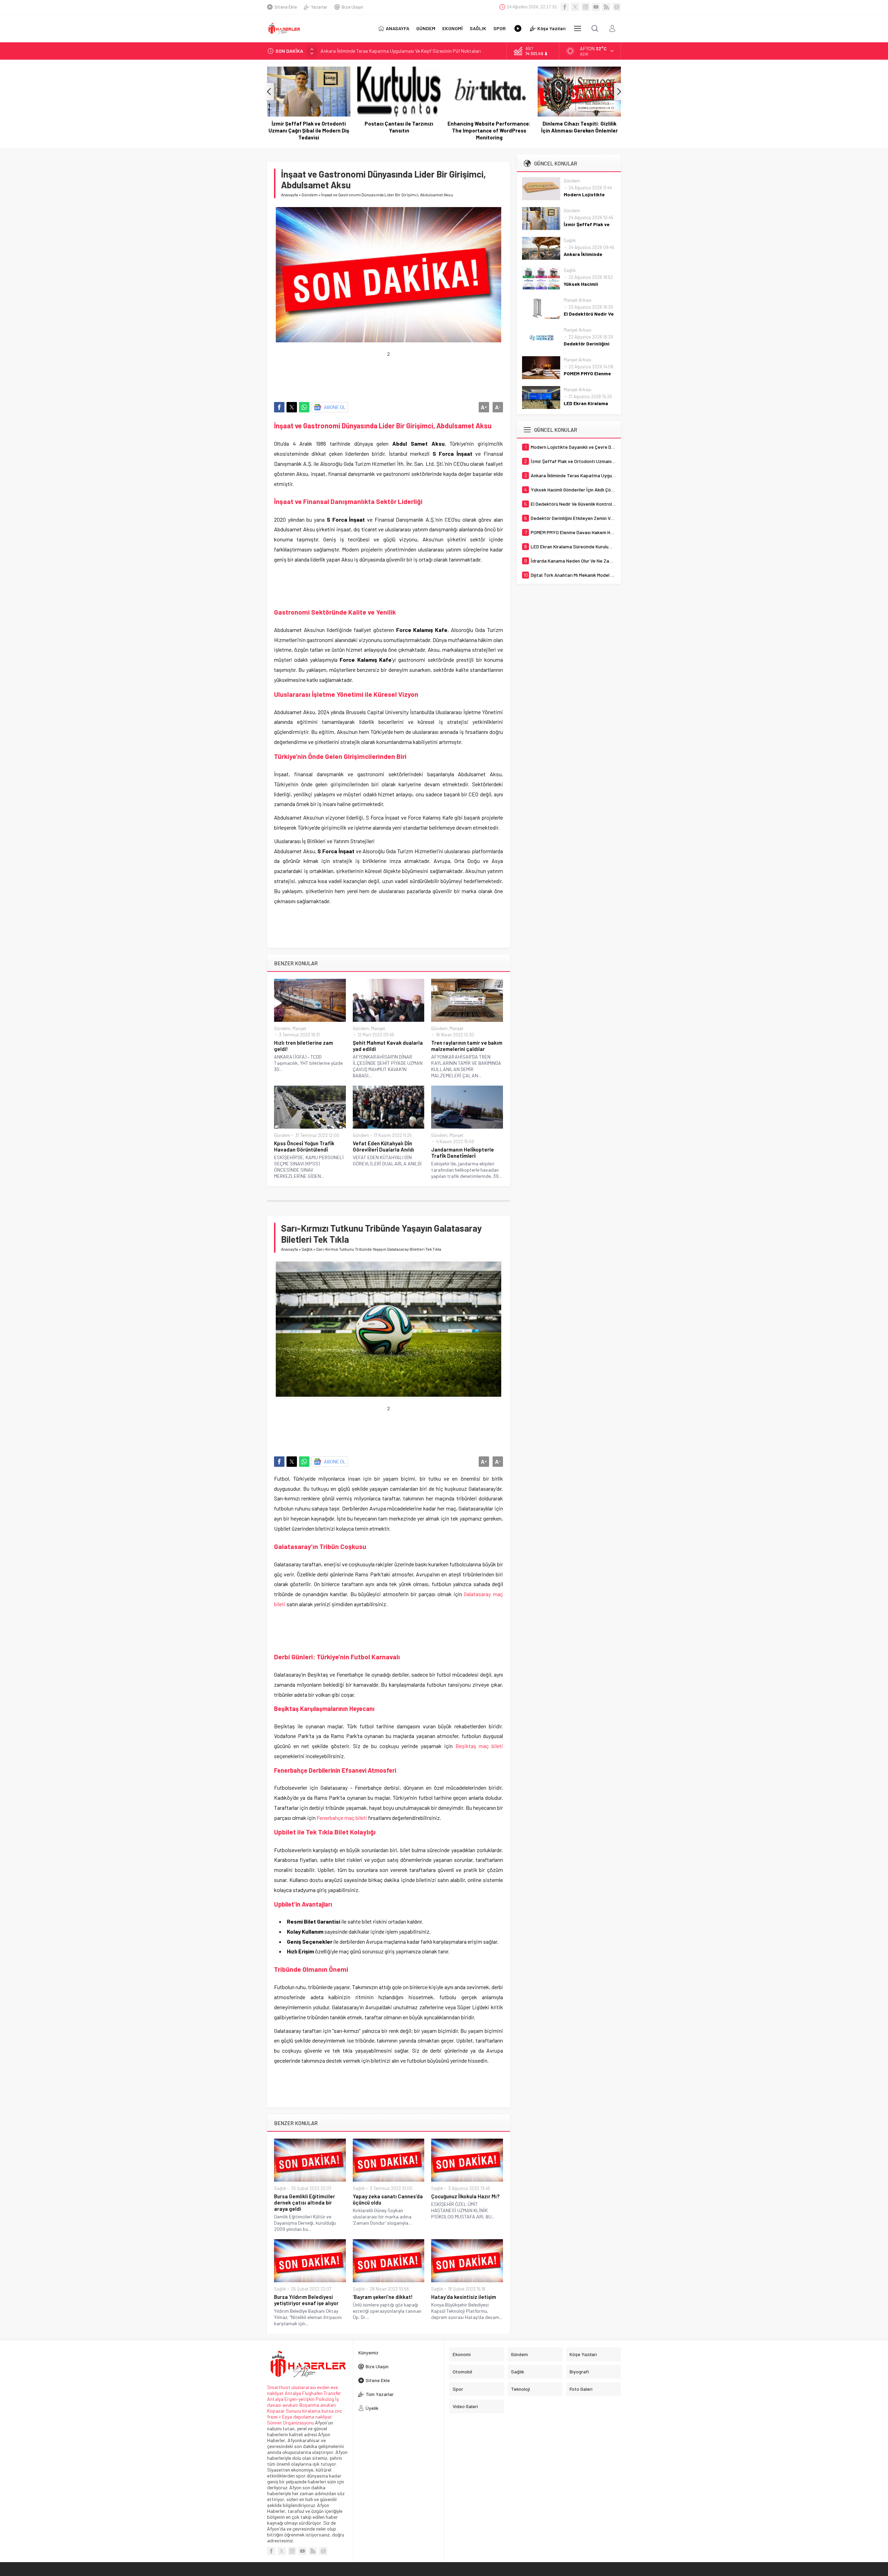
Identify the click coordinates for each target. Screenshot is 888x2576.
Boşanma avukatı (318, 2405)
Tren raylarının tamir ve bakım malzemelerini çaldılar (467, 1046)
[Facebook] (565, 7)
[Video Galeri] (518, 28)
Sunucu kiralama (303, 2411)
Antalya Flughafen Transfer (313, 2393)
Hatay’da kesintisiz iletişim (464, 2297)
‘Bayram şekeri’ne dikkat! (383, 2297)
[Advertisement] (400, 373)
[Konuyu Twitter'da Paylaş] (292, 407)
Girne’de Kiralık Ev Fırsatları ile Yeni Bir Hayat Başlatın (579, 127)
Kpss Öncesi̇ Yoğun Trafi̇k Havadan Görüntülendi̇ (304, 1146)
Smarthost (279, 2387)
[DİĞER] (578, 28)
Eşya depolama (298, 2417)
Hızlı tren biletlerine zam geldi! (304, 1046)
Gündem (310, 195)
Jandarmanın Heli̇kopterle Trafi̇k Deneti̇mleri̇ (463, 1153)
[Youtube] (596, 7)
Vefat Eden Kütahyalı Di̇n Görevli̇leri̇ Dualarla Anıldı (383, 1146)
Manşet (299, 1028)
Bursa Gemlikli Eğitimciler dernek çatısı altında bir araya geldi (305, 2202)
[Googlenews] (617, 7)
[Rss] (606, 7)
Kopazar (276, 2411)
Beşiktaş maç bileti (479, 1746)
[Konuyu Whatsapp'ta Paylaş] (304, 407)
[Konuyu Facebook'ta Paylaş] (279, 407)
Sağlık (307, 1249)
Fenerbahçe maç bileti (342, 1818)
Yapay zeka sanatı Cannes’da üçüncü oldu (388, 2199)
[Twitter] (575, 7)
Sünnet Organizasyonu (291, 2423)
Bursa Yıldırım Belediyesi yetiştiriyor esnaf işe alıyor (306, 2300)
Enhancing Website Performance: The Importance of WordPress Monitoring (399, 130)
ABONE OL (335, 407)
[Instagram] (586, 7)
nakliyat (324, 2417)
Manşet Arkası (578, 300)
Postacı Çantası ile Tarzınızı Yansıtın (309, 127)
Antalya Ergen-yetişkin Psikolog (301, 2399)
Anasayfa (289, 195)
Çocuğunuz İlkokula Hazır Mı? (465, 2196)
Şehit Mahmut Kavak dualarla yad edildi (388, 1046)
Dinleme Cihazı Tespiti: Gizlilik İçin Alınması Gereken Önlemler (489, 127)
